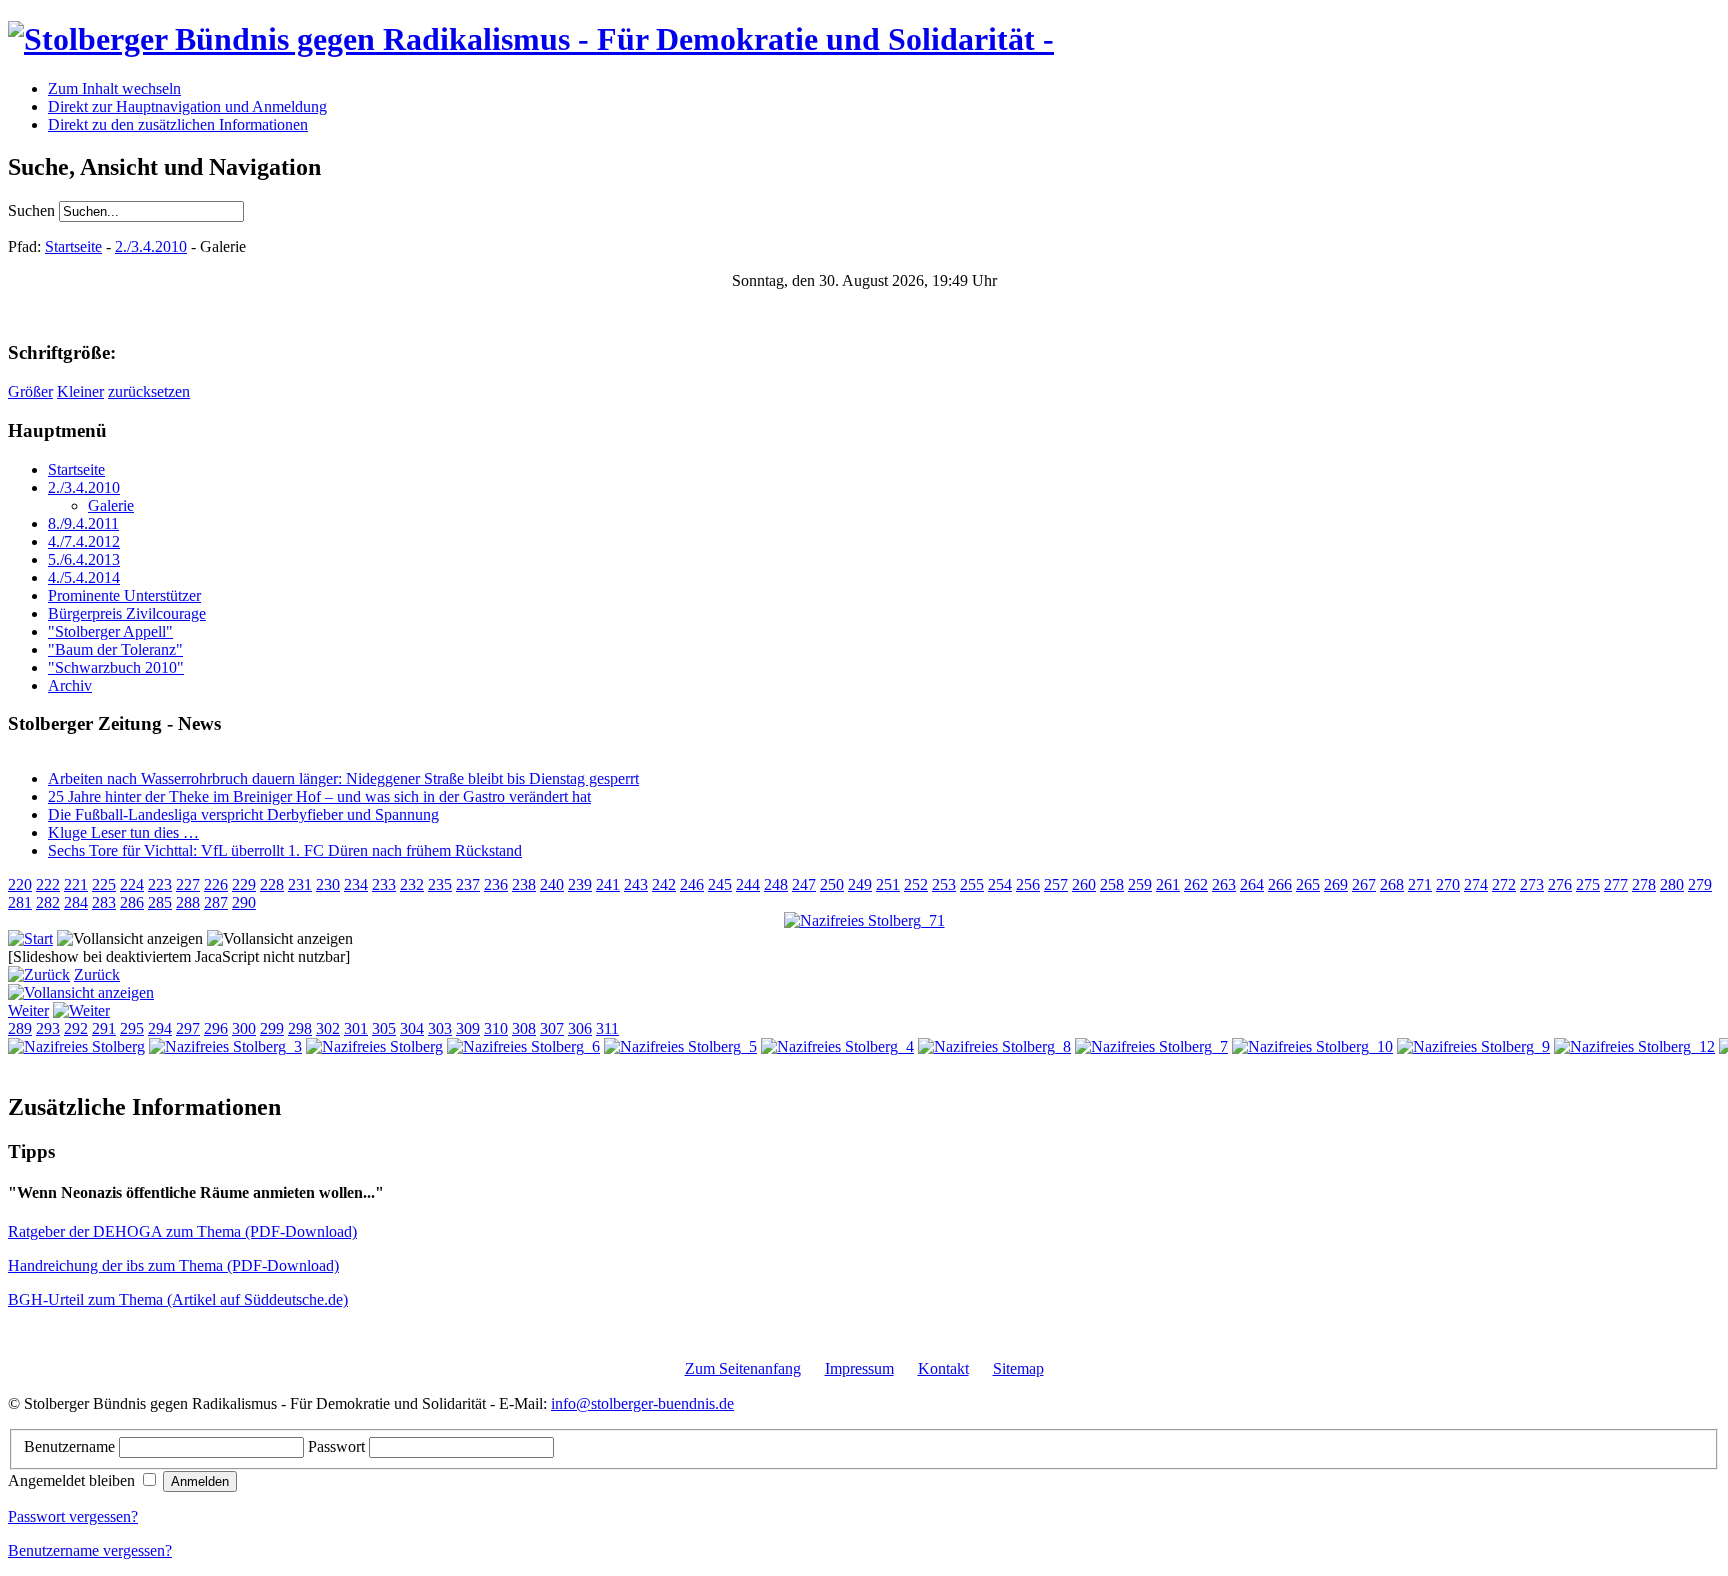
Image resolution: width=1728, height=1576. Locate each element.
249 (860, 884)
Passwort (338, 1446)
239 (580, 884)
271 (1420, 884)
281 (20, 902)
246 (692, 884)
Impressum (859, 1368)
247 (804, 884)
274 (1476, 884)
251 (888, 884)
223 (160, 884)
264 (1252, 884)
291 (104, 1028)
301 (356, 1028)
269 (1336, 884)
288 (188, 902)
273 (1532, 884)
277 (1616, 884)
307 (552, 1028)
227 (188, 884)
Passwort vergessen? (73, 1516)
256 (1028, 884)
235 (440, 884)
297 (188, 1028)
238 (524, 884)
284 (76, 902)
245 (720, 884)
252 (916, 884)
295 (132, 1028)
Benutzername (71, 1446)
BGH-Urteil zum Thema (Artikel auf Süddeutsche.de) (178, 1299)
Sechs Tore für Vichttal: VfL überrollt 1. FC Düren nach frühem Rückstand (285, 850)
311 (607, 1028)
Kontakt (943, 1368)
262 (1196, 884)
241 (608, 884)
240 (552, 884)
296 (216, 1028)
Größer (30, 391)
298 (300, 1028)
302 (328, 1028)
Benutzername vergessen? (90, 1550)
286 (132, 902)
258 (1112, 884)
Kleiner (80, 391)
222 (48, 884)
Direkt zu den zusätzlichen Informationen (178, 124)
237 (468, 884)
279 (1700, 884)
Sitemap (1018, 1368)
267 (1364, 884)
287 (216, 902)
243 (636, 884)
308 (524, 1028)
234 (356, 884)
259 (1140, 884)
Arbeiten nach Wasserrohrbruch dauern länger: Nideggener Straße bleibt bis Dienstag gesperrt (343, 778)
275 (1588, 884)
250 (832, 884)
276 (1560, 884)
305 (384, 1028)
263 (1224, 884)
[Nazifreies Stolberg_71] (864, 920)
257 (1056, 884)
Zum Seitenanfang (743, 1368)
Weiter (28, 1010)
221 (76, 884)
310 (496, 1028)
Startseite (73, 246)
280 (1672, 884)
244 (748, 884)
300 (244, 1028)
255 (972, 884)
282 (48, 902)
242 (664, 884)
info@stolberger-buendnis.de (642, 1403)
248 (776, 884)
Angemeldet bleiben (73, 1480)
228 (272, 884)
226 (216, 884)
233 (384, 884)
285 (160, 902)
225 (104, 884)
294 (160, 1028)
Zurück (97, 974)
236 (496, 884)
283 (104, 902)
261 (1168, 884)
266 (1280, 884)
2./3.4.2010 (151, 246)
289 (20, 1028)
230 (328, 884)
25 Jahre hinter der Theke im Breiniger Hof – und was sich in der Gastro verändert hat (319, 796)
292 (76, 1028)
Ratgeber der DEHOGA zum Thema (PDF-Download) (182, 1231)
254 (1000, 884)
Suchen (33, 210)
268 (1392, 884)
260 (1084, 884)
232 (412, 884)
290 (244, 902)
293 (48, 1028)
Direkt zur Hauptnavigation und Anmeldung (187, 106)
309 (468, 1028)
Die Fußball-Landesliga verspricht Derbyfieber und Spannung (243, 814)
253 (944, 884)
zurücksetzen (149, 391)
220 (20, 884)
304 (412, 1028)
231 (300, 884)
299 (272, 1028)
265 (1308, 884)
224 (132, 884)
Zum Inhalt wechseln (114, 88)
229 (244, 884)
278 (1644, 884)
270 (1448, 884)
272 (1504, 884)
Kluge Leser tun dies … (123, 832)
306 (580, 1028)
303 (440, 1028)
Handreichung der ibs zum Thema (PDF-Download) (173, 1265)
